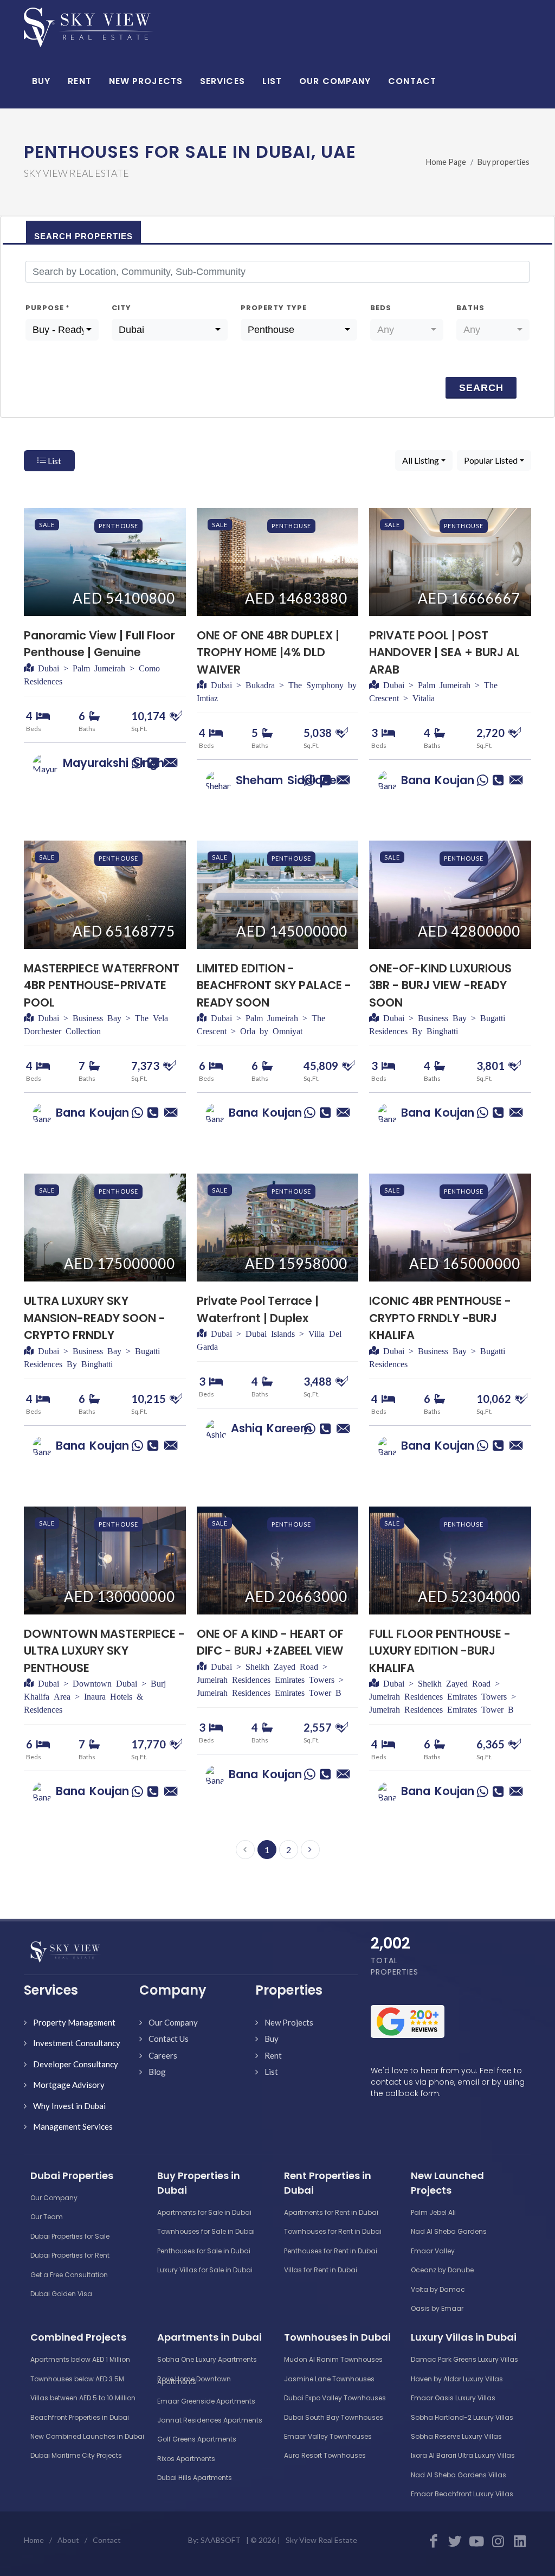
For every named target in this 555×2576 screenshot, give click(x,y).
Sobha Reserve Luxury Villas (456, 2436)
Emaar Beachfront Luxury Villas (462, 2494)
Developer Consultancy (76, 2064)
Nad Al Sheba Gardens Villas (459, 2475)
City (121, 308)
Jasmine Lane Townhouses (329, 2379)
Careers (163, 2055)
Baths (470, 308)
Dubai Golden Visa (61, 2294)
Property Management (74, 2022)
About (68, 2540)
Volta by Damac (438, 2289)
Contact (107, 2540)
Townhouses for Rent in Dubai (333, 2231)
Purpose (47, 308)
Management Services (73, 2126)
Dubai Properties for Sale (70, 2236)
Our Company (173, 2022)
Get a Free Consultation (69, 2275)
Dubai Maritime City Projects (76, 2455)
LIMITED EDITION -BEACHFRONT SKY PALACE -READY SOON (274, 985)
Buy (272, 2039)
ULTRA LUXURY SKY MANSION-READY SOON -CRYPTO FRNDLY (95, 1318)
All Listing (421, 460)
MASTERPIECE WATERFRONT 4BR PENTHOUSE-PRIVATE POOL (102, 985)
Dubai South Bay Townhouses (334, 2417)
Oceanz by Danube (442, 2270)
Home (34, 2540)
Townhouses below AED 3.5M (77, 2379)
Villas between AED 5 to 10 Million (83, 2398)
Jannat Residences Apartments (210, 2420)
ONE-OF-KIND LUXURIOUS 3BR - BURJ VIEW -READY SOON (440, 985)
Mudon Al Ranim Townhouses (333, 2359)
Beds (381, 308)
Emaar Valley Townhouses (328, 2436)
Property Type (274, 308)
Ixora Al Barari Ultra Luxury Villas (463, 2455)
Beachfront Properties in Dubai (80, 2417)
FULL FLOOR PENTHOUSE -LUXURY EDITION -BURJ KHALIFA (440, 1651)
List (54, 461)
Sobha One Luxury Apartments (207, 2359)
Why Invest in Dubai (69, 2106)
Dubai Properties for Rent (70, 2255)
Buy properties (504, 162)
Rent (273, 2055)
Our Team (47, 2217)
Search (481, 388)
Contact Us (169, 2039)
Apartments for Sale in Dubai (204, 2212)
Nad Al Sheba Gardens (449, 2231)
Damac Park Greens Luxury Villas (464, 2359)
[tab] (83, 232)
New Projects (289, 2022)
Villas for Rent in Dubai (321, 2270)
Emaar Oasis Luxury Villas (453, 2398)
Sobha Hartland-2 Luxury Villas (462, 2417)
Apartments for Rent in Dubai (331, 2212)
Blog (157, 2072)
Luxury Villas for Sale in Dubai (205, 2270)
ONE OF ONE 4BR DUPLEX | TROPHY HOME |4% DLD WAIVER (268, 652)
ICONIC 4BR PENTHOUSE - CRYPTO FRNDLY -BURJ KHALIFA (440, 1318)
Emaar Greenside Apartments (206, 2401)
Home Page (446, 162)
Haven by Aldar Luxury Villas (457, 2379)
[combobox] (62, 330)
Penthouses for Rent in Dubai (331, 2251)
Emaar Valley (433, 2251)
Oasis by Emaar (437, 2308)
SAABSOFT (221, 2540)
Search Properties (83, 236)
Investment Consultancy (77, 2043)
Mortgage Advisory (69, 2085)
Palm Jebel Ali (433, 2212)
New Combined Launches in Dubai (87, 2436)
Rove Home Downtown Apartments (194, 2380)
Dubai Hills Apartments (195, 2478)
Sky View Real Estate (321, 2540)
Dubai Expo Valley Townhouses (335, 2398)
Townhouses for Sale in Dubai (206, 2231)
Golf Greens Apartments (197, 2439)
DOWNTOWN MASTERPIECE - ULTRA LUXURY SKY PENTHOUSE (104, 1651)
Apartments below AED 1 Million (80, 2359)
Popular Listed (491, 460)
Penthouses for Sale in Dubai (204, 2251)
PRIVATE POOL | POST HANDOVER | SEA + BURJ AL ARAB (444, 652)
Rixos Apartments (186, 2459)
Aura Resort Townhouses (325, 2455)
